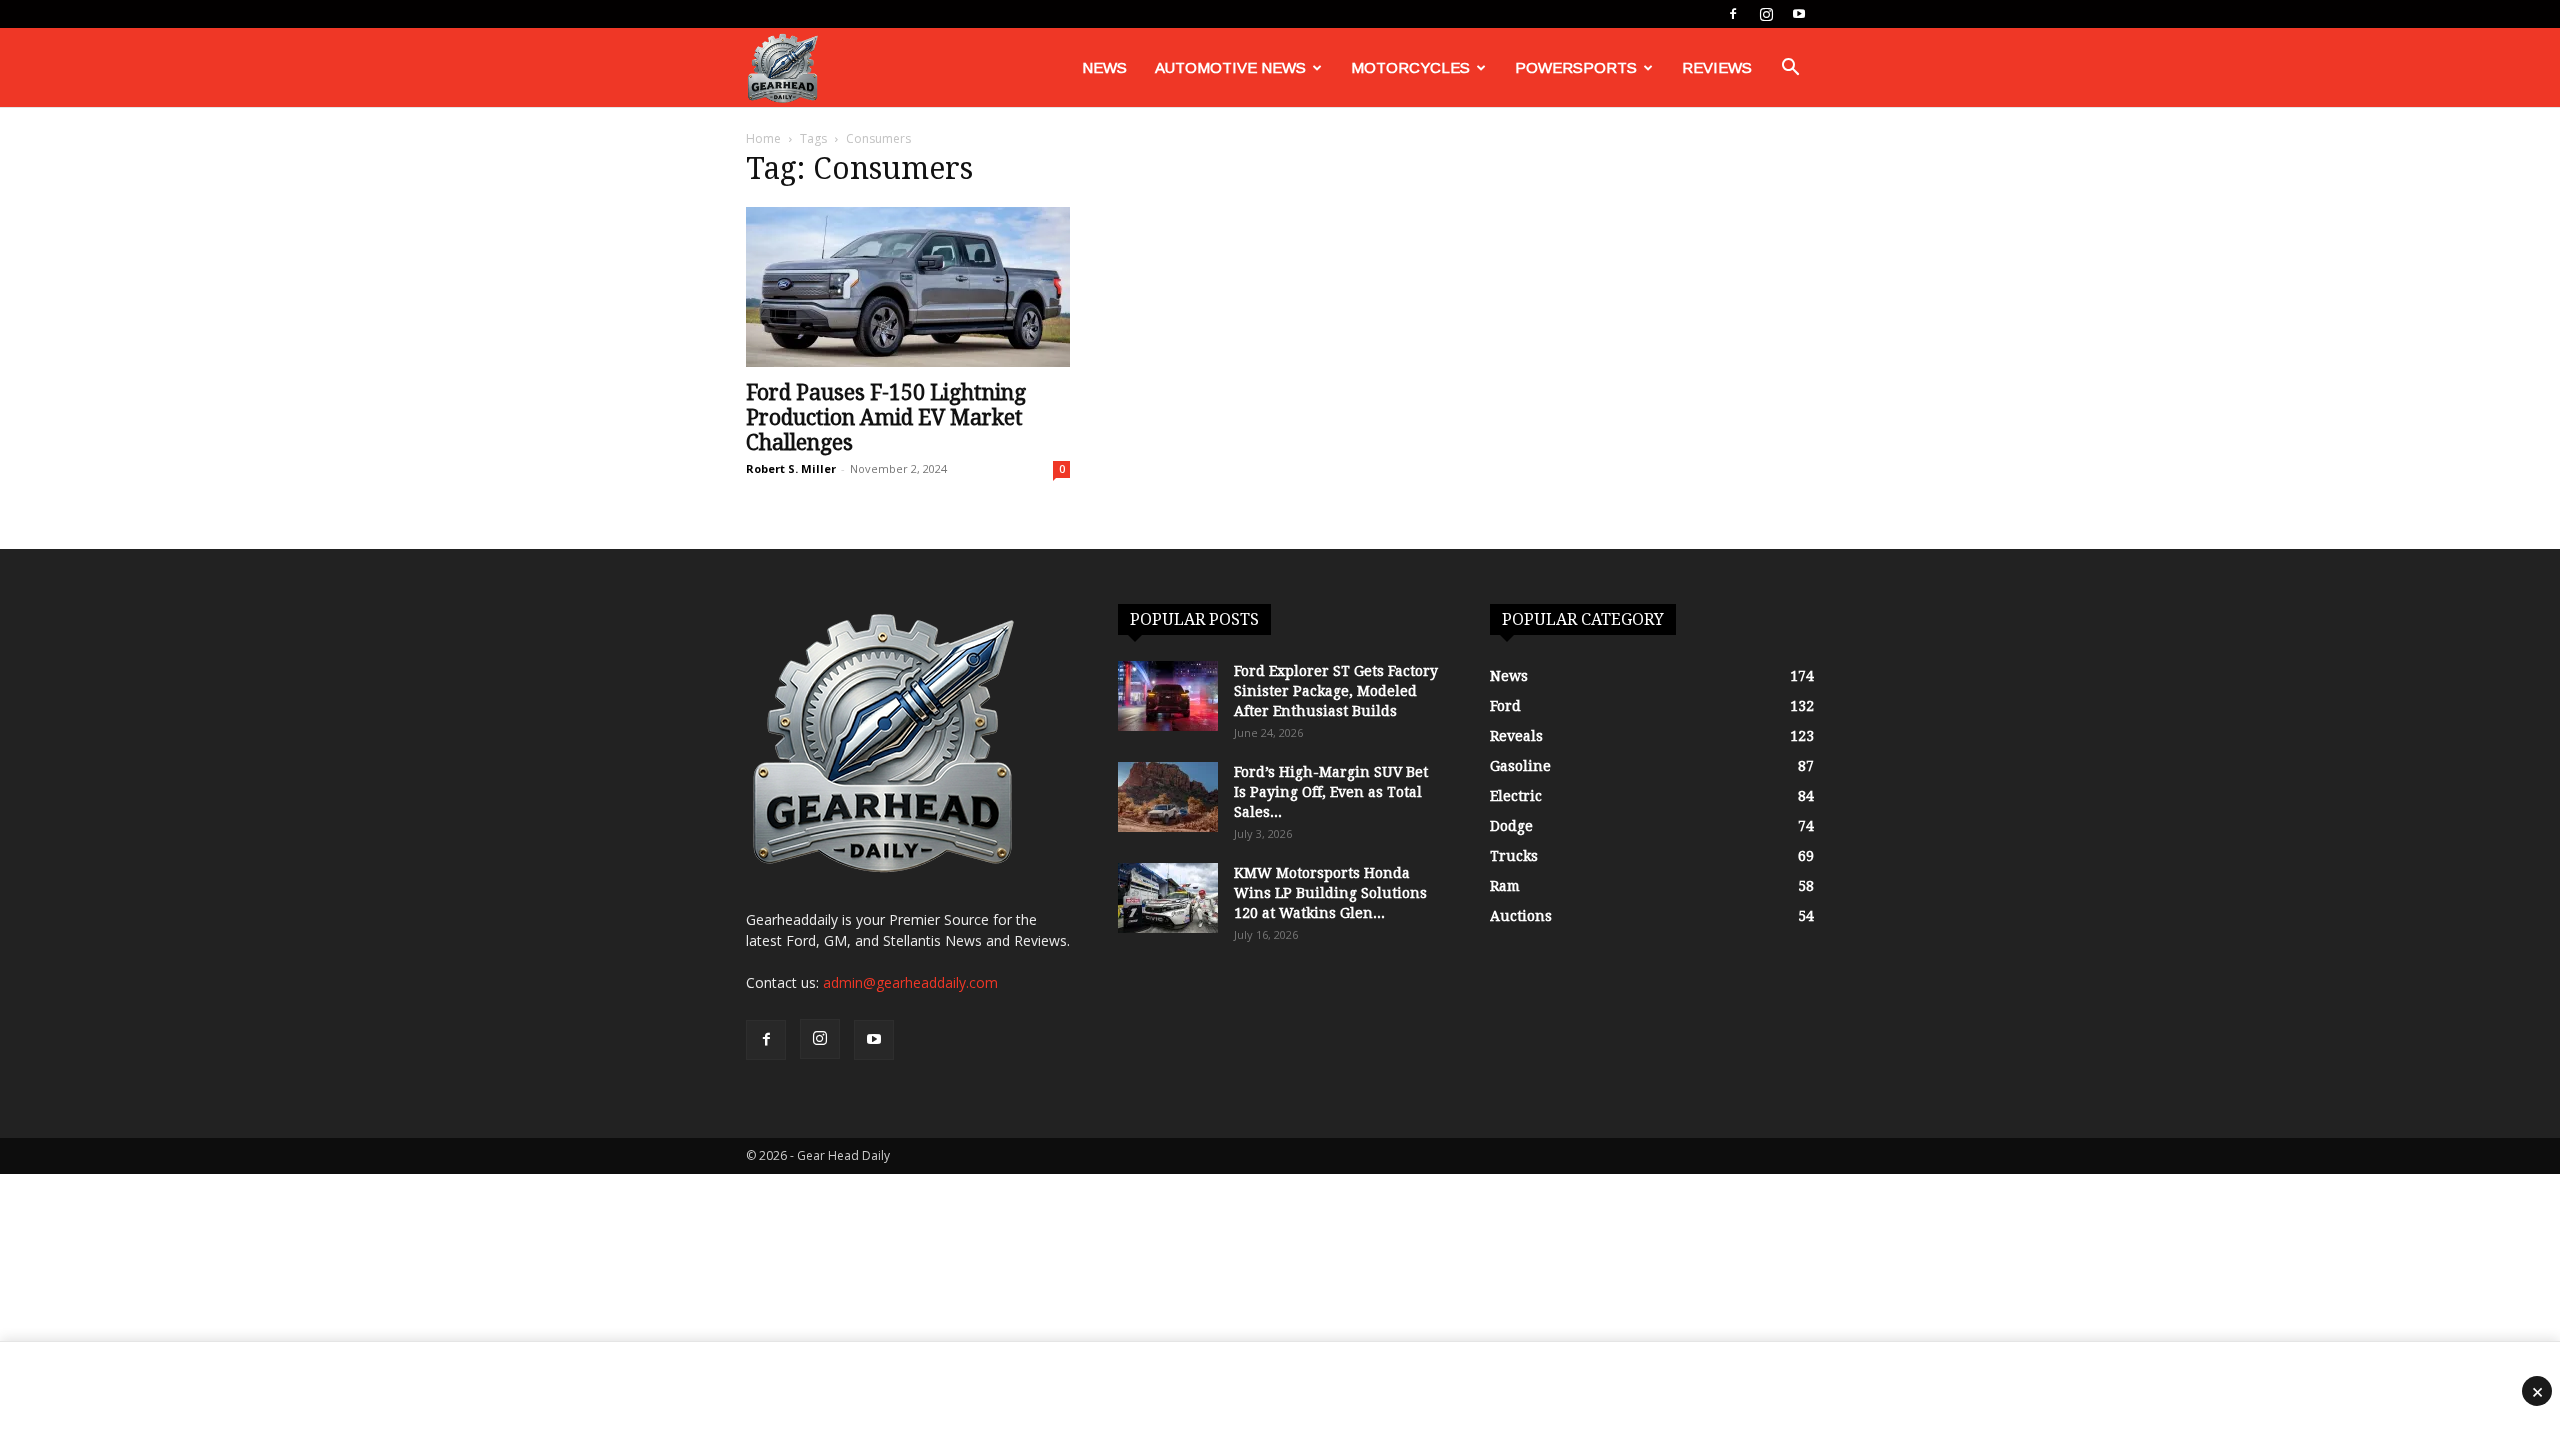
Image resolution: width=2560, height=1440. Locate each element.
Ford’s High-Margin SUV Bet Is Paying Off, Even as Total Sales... (1331, 792)
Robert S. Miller (791, 468)
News (1104, 67)
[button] (1790, 69)
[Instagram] (1766, 14)
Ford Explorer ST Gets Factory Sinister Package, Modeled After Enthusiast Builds (1336, 691)
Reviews (1717, 67)
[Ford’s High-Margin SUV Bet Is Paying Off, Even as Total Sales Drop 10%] (1168, 797)
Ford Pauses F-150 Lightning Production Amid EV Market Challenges (886, 417)
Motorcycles (1410, 67)
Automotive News (1230, 67)
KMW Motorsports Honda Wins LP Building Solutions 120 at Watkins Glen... (1330, 893)
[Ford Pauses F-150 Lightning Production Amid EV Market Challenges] (908, 287)
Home (763, 138)
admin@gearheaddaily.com (910, 982)
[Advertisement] (1280, 1391)
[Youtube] (1799, 14)
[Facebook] (1733, 14)
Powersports (1576, 67)
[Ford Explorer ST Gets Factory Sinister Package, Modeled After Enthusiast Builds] (1168, 696)
